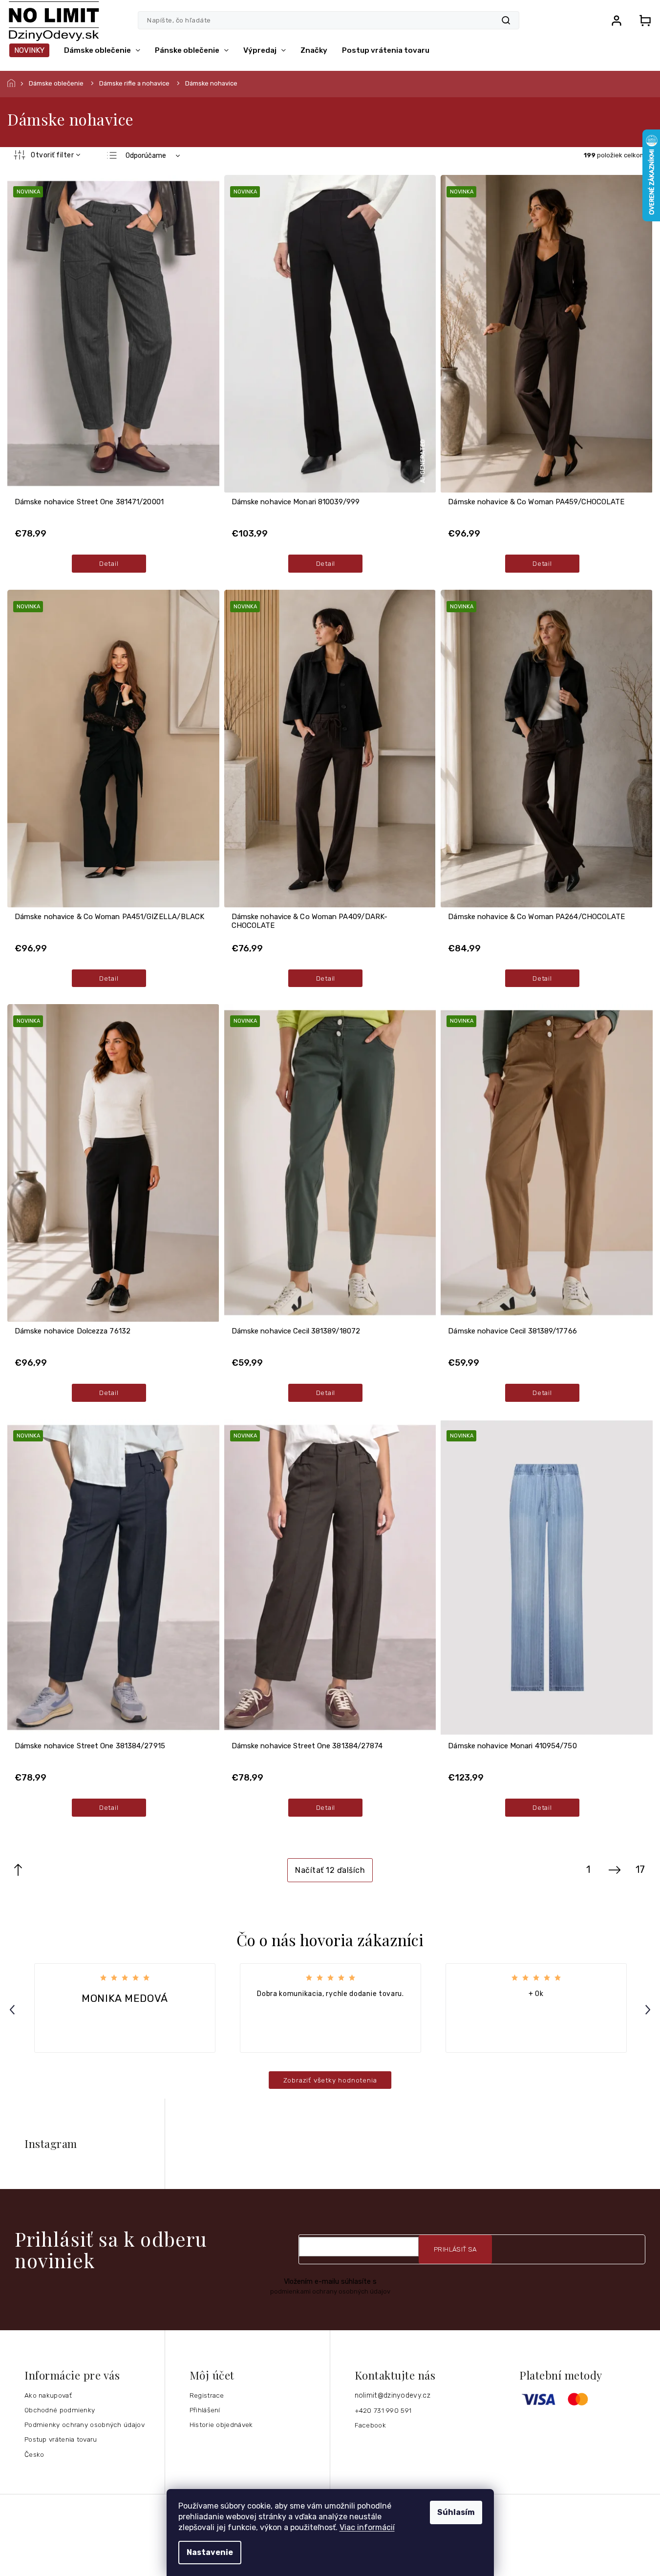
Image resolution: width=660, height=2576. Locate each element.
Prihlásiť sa (455, 2249)
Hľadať (506, 21)
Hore (18, 1870)
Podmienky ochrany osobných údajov (85, 2425)
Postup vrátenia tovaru (61, 2439)
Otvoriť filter (52, 155)
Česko (34, 2454)
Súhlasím (456, 2512)
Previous (14, 2009)
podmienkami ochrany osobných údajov (330, 2291)
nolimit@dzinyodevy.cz (393, 2395)
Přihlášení (205, 2410)
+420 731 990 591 (383, 2410)
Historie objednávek (221, 2425)
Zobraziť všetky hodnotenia (330, 2080)
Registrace (207, 2395)
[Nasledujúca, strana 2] (615, 1870)
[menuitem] (29, 50)
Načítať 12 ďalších (330, 1870)
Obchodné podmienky (60, 2410)
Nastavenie (210, 2552)
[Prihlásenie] (617, 21)
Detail (109, 563)
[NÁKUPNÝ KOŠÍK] (642, 21)
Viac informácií (367, 2527)
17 (640, 1870)
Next (649, 2009)
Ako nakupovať (48, 2395)
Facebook (370, 2425)
